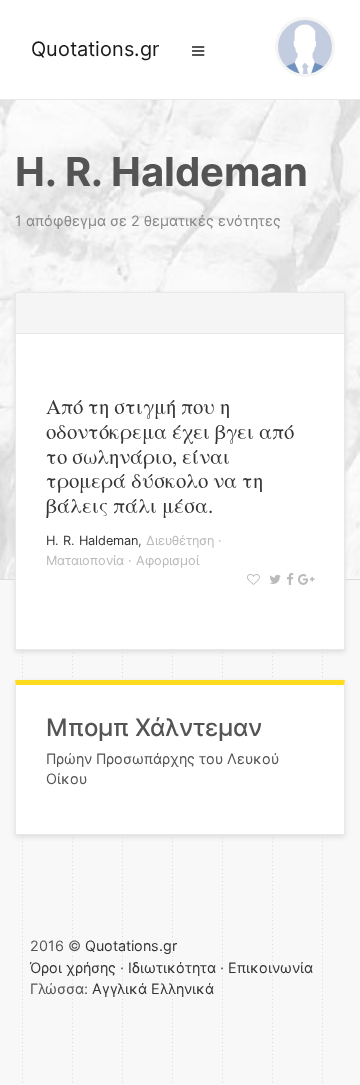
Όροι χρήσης (73, 967)
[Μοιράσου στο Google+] (303, 579)
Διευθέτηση (180, 540)
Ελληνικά (182, 988)
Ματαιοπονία (85, 560)
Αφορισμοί (167, 560)
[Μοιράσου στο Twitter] (272, 579)
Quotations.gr (95, 49)
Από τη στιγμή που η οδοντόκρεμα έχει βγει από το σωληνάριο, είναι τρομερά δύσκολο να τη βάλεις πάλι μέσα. (170, 456)
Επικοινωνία (270, 967)
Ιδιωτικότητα (172, 967)
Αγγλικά (119, 988)
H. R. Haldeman (92, 540)
